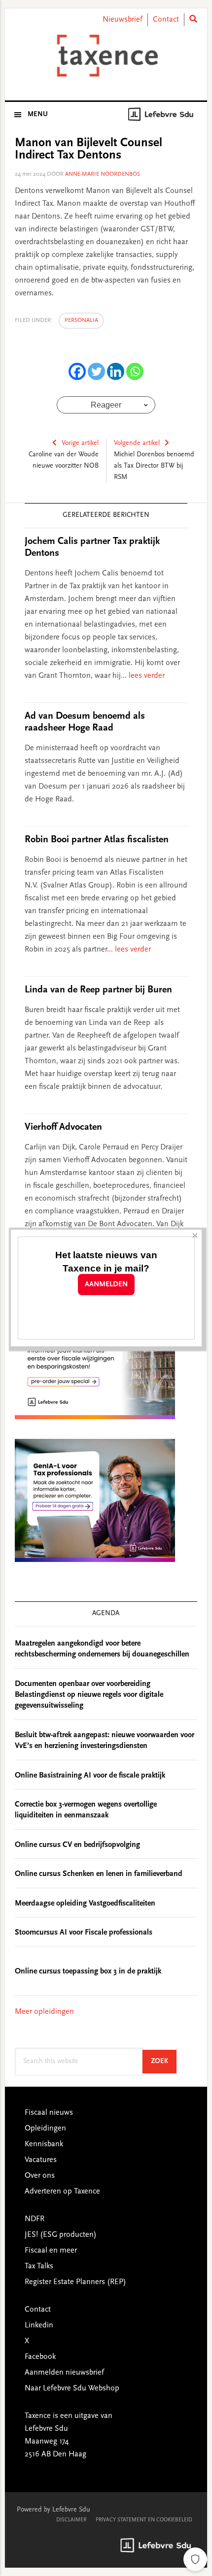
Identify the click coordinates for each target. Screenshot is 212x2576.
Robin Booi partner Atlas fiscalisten (97, 840)
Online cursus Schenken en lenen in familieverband (99, 1874)
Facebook (40, 2357)
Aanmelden (106, 1285)
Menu (38, 115)
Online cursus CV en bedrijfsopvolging (77, 1845)
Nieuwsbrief (123, 20)
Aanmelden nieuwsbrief (64, 2373)
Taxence (106, 56)
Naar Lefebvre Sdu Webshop (72, 2388)
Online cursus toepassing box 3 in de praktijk (88, 1972)
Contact (166, 20)
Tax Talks (39, 2266)
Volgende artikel (137, 444)
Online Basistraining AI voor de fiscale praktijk (90, 1776)
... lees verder (143, 676)
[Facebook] (77, 371)
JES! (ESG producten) (61, 2235)
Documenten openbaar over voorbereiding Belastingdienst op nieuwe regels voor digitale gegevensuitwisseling (89, 1695)
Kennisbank (44, 2144)
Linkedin (39, 2325)
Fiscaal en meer (51, 2251)
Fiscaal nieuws (49, 2113)
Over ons (40, 2176)
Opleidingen (45, 2129)
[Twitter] (96, 371)
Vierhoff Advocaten (63, 1127)
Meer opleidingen (44, 2012)
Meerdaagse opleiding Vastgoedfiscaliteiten (85, 1904)
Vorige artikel (80, 444)
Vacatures (41, 2160)
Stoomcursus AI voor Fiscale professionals (84, 1933)
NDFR (35, 2219)
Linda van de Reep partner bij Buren (98, 990)
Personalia (81, 320)
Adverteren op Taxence (62, 2192)
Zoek (164, 2061)
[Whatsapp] (135, 371)
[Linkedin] (116, 371)
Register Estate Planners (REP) (75, 2282)
